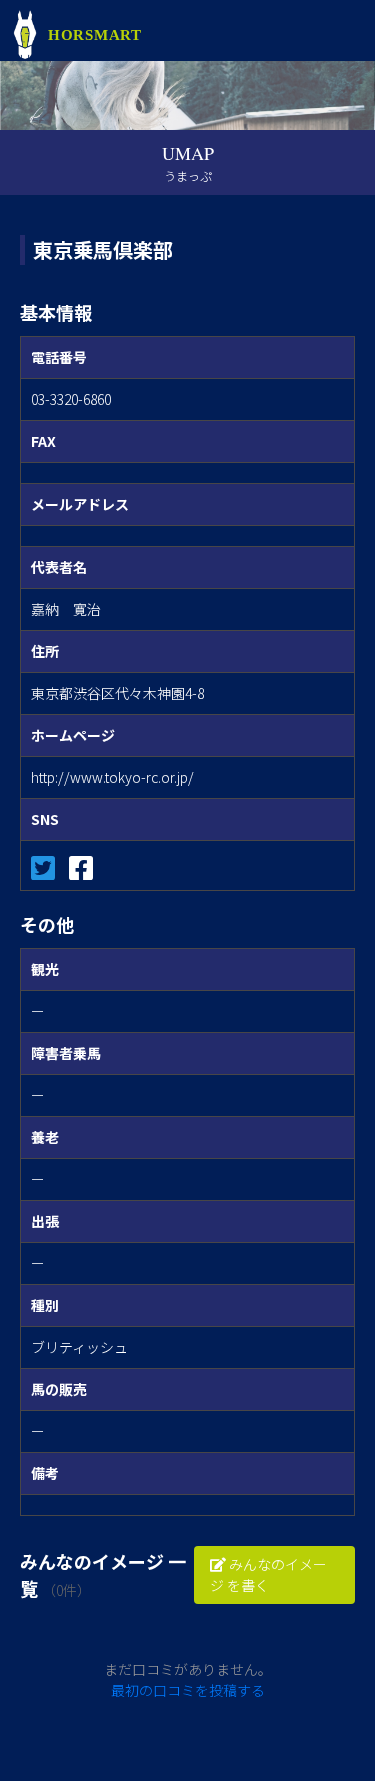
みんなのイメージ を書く (268, 1574)
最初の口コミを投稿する (188, 1690)
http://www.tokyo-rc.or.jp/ (112, 777)
